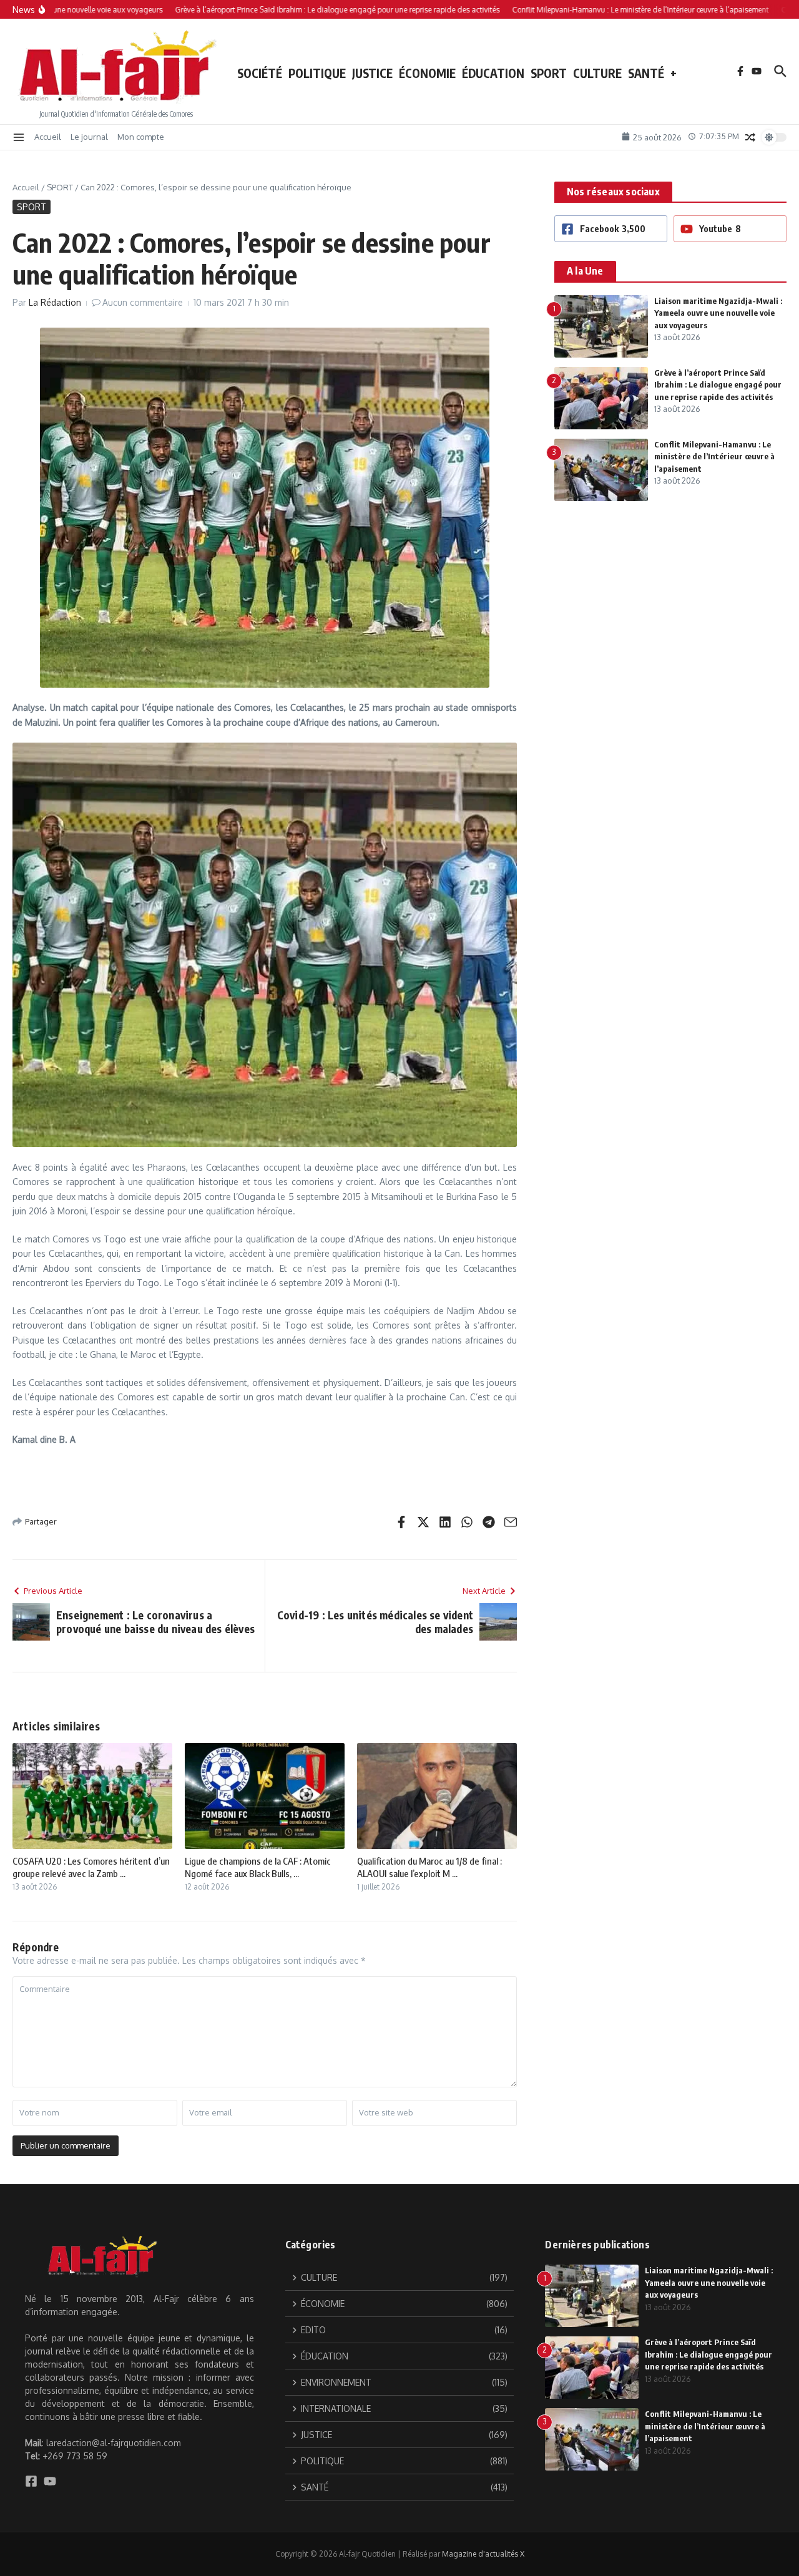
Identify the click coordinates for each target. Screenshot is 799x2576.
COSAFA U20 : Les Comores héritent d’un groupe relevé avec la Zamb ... (91, 1867)
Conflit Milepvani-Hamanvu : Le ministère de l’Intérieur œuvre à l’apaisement (714, 456)
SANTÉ (646, 73)
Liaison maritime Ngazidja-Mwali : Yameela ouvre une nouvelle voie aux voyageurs (718, 313)
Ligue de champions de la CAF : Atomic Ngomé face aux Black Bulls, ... (258, 1867)
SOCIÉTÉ (260, 73)
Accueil (48, 137)
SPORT (549, 73)
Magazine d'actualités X (483, 2554)
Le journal (89, 137)
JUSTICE (372, 73)
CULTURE (597, 73)
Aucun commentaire (143, 302)
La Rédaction (55, 302)
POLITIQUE (317, 73)
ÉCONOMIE (427, 73)
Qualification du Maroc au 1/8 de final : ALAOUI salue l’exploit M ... (429, 1867)
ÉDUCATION (493, 73)
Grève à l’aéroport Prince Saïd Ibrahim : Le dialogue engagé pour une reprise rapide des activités (718, 385)
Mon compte (141, 137)
